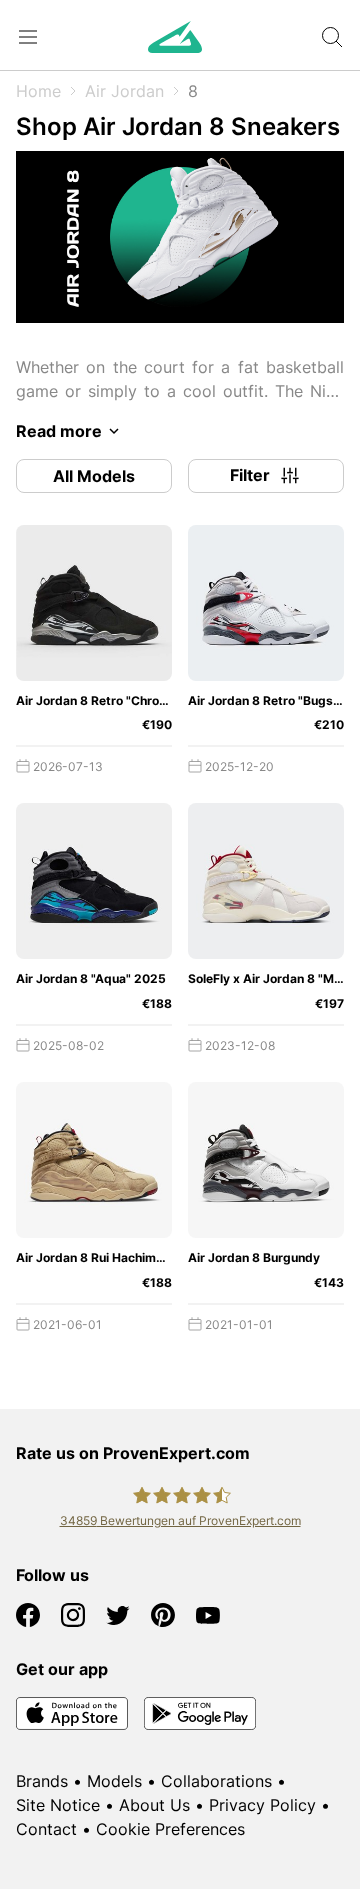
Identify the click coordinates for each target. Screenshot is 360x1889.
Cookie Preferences (170, 1829)
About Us (154, 1805)
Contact (46, 1829)
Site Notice (58, 1805)
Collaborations (216, 1781)
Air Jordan (124, 91)
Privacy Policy (262, 1805)
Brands (42, 1781)
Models (114, 1781)
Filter (250, 475)
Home (38, 91)
